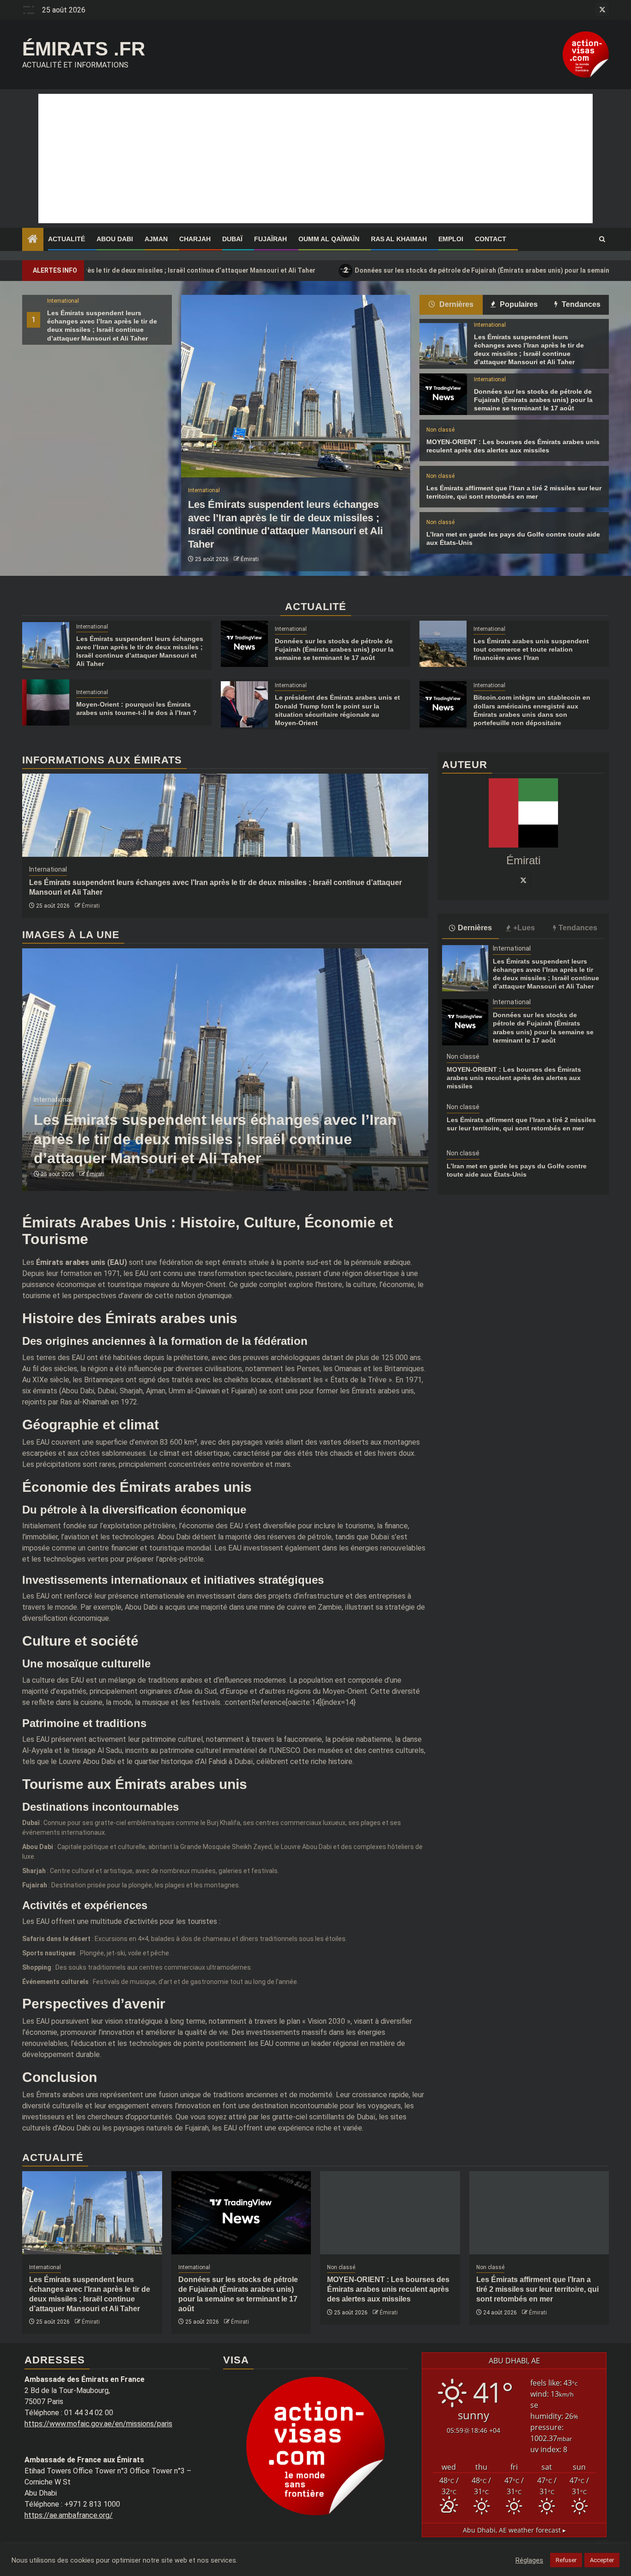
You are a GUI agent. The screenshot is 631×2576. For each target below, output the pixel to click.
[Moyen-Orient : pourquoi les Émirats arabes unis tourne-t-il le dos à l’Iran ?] (46, 702)
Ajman (156, 239)
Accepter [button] (602, 2560)
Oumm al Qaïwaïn (329, 239)
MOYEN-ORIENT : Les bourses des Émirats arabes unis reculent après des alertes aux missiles (514, 1078)
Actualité (67, 239)
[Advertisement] (315, 159)
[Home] (33, 240)
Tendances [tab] (580, 304)
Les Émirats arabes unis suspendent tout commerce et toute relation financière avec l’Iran (531, 649)
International (63, 301)
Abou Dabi (115, 239)
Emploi (451, 239)
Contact (491, 239)
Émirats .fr (84, 49)
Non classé (440, 430)
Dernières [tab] (455, 304)
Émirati (250, 559)
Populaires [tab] (518, 304)
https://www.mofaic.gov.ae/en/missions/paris (98, 2424)
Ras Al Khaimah (399, 239)
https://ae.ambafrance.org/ (69, 2515)
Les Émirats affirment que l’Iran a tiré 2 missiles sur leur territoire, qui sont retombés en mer (537, 2289)
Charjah (195, 239)
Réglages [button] (529, 2560)
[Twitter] (523, 880)
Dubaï (232, 239)
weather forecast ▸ (514, 2530)
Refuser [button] (566, 2560)
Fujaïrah (270, 239)
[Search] (602, 239)
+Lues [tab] (524, 928)
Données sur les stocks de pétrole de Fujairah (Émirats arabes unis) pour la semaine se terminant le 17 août (408, 270)
